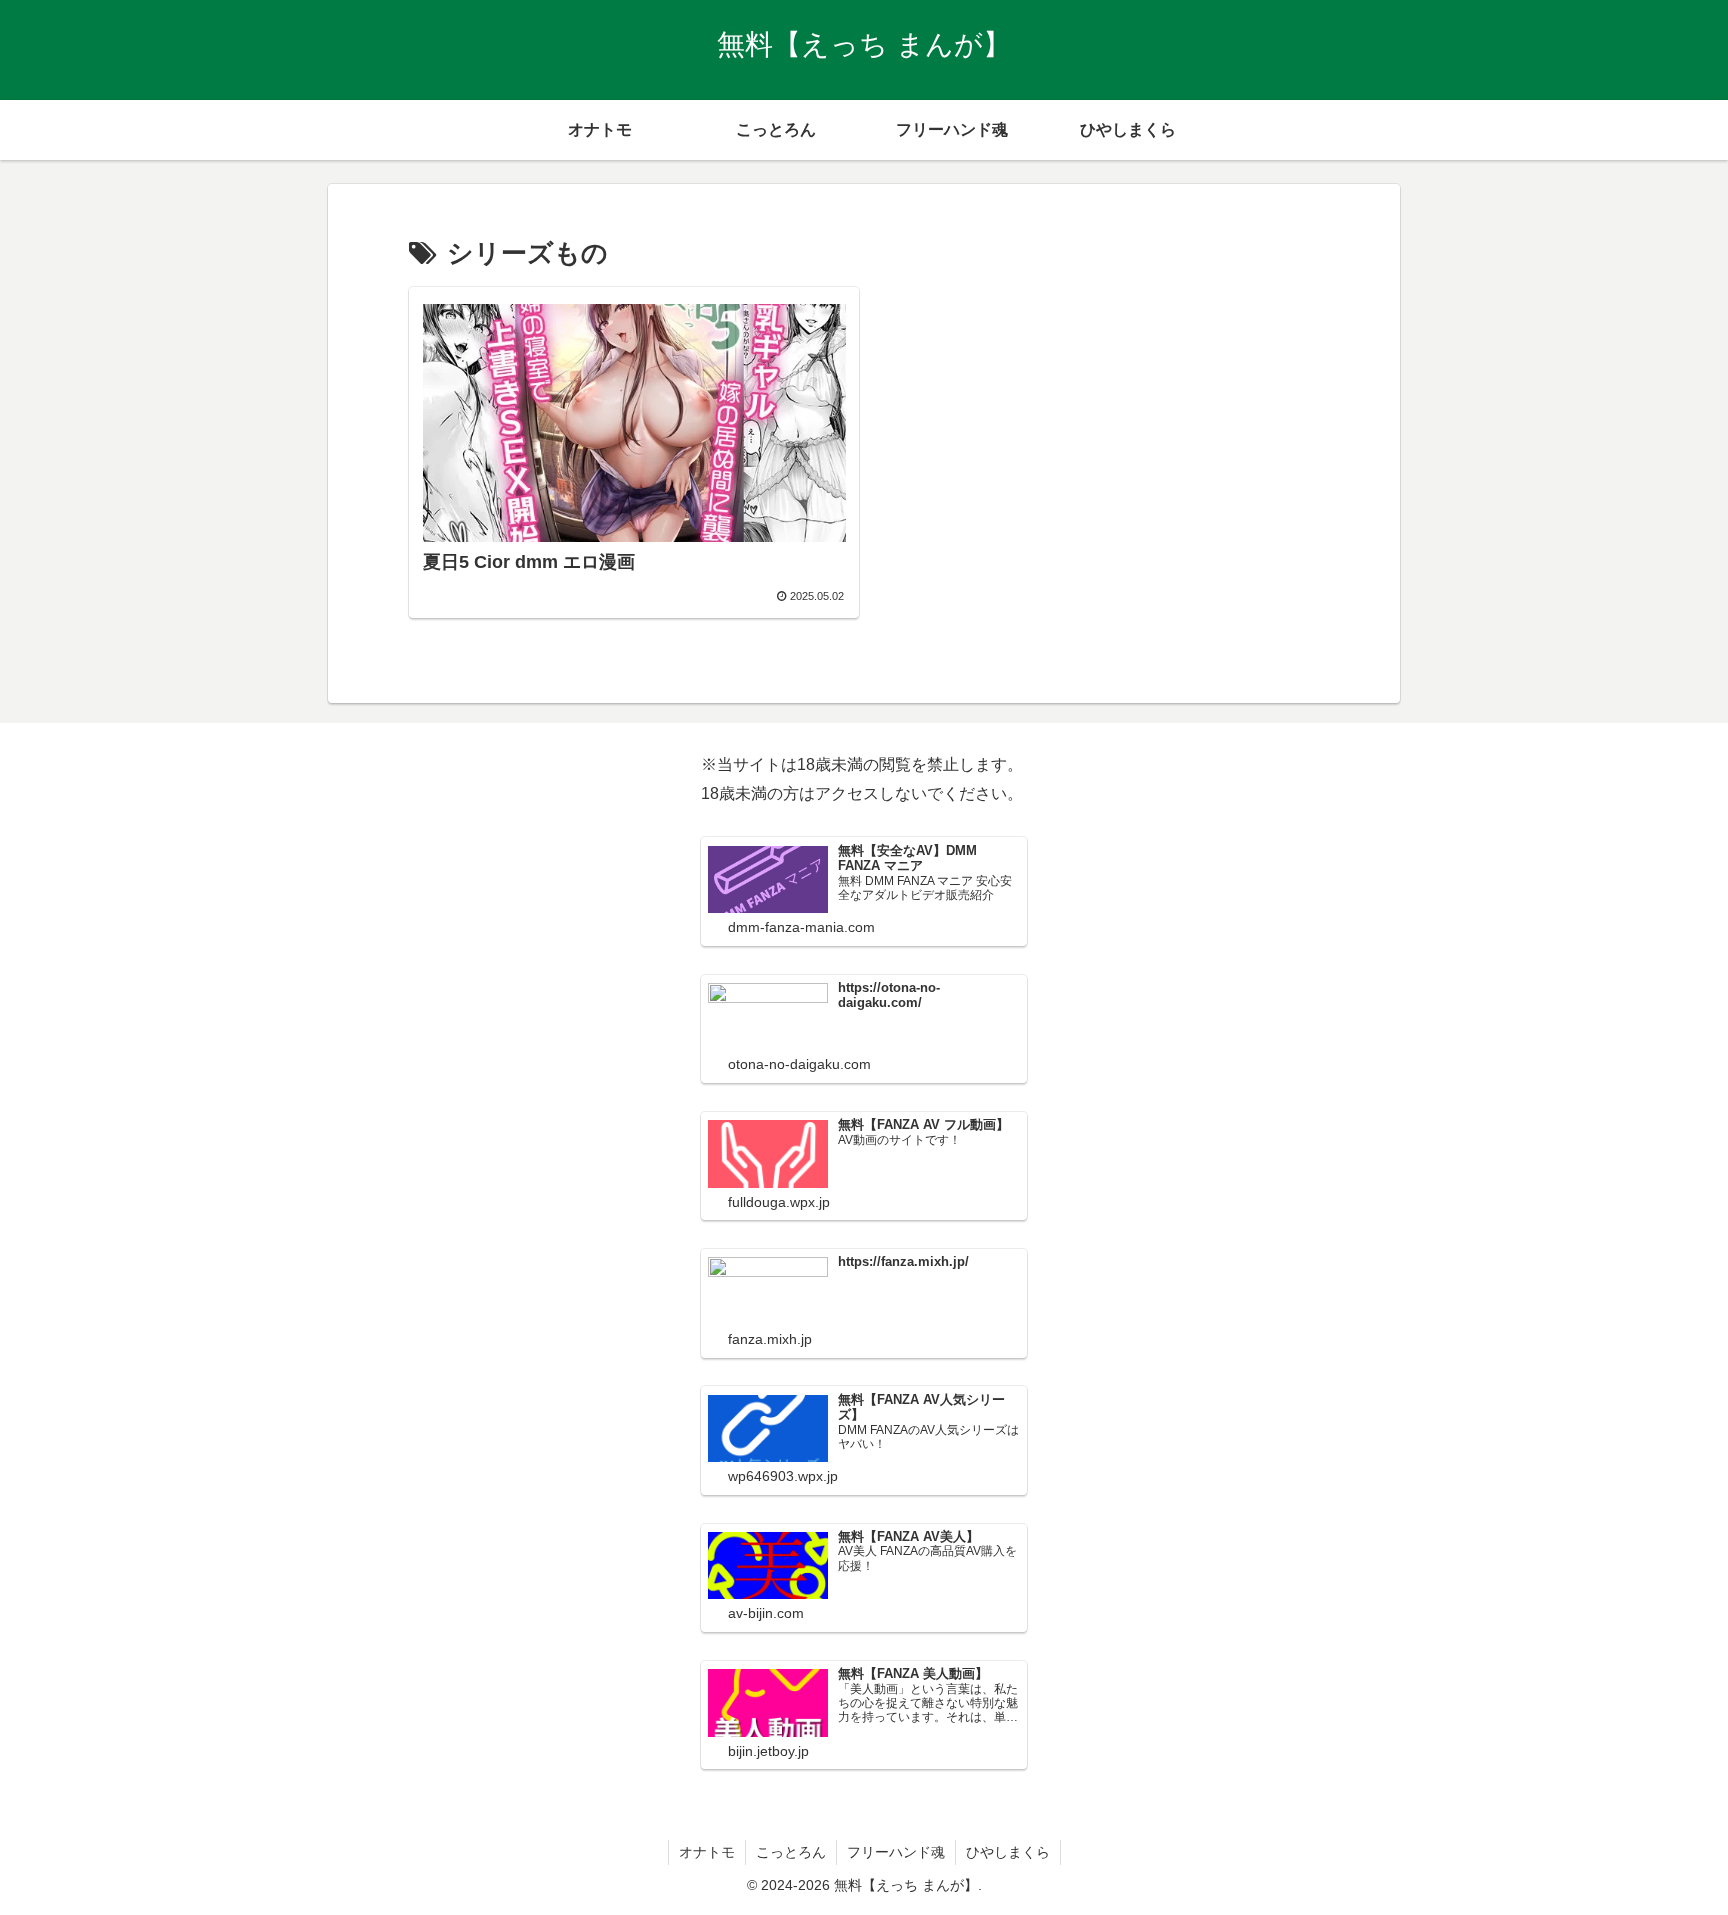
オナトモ (707, 1852)
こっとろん (791, 1852)
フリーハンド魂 (896, 1852)
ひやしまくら (1008, 1852)
